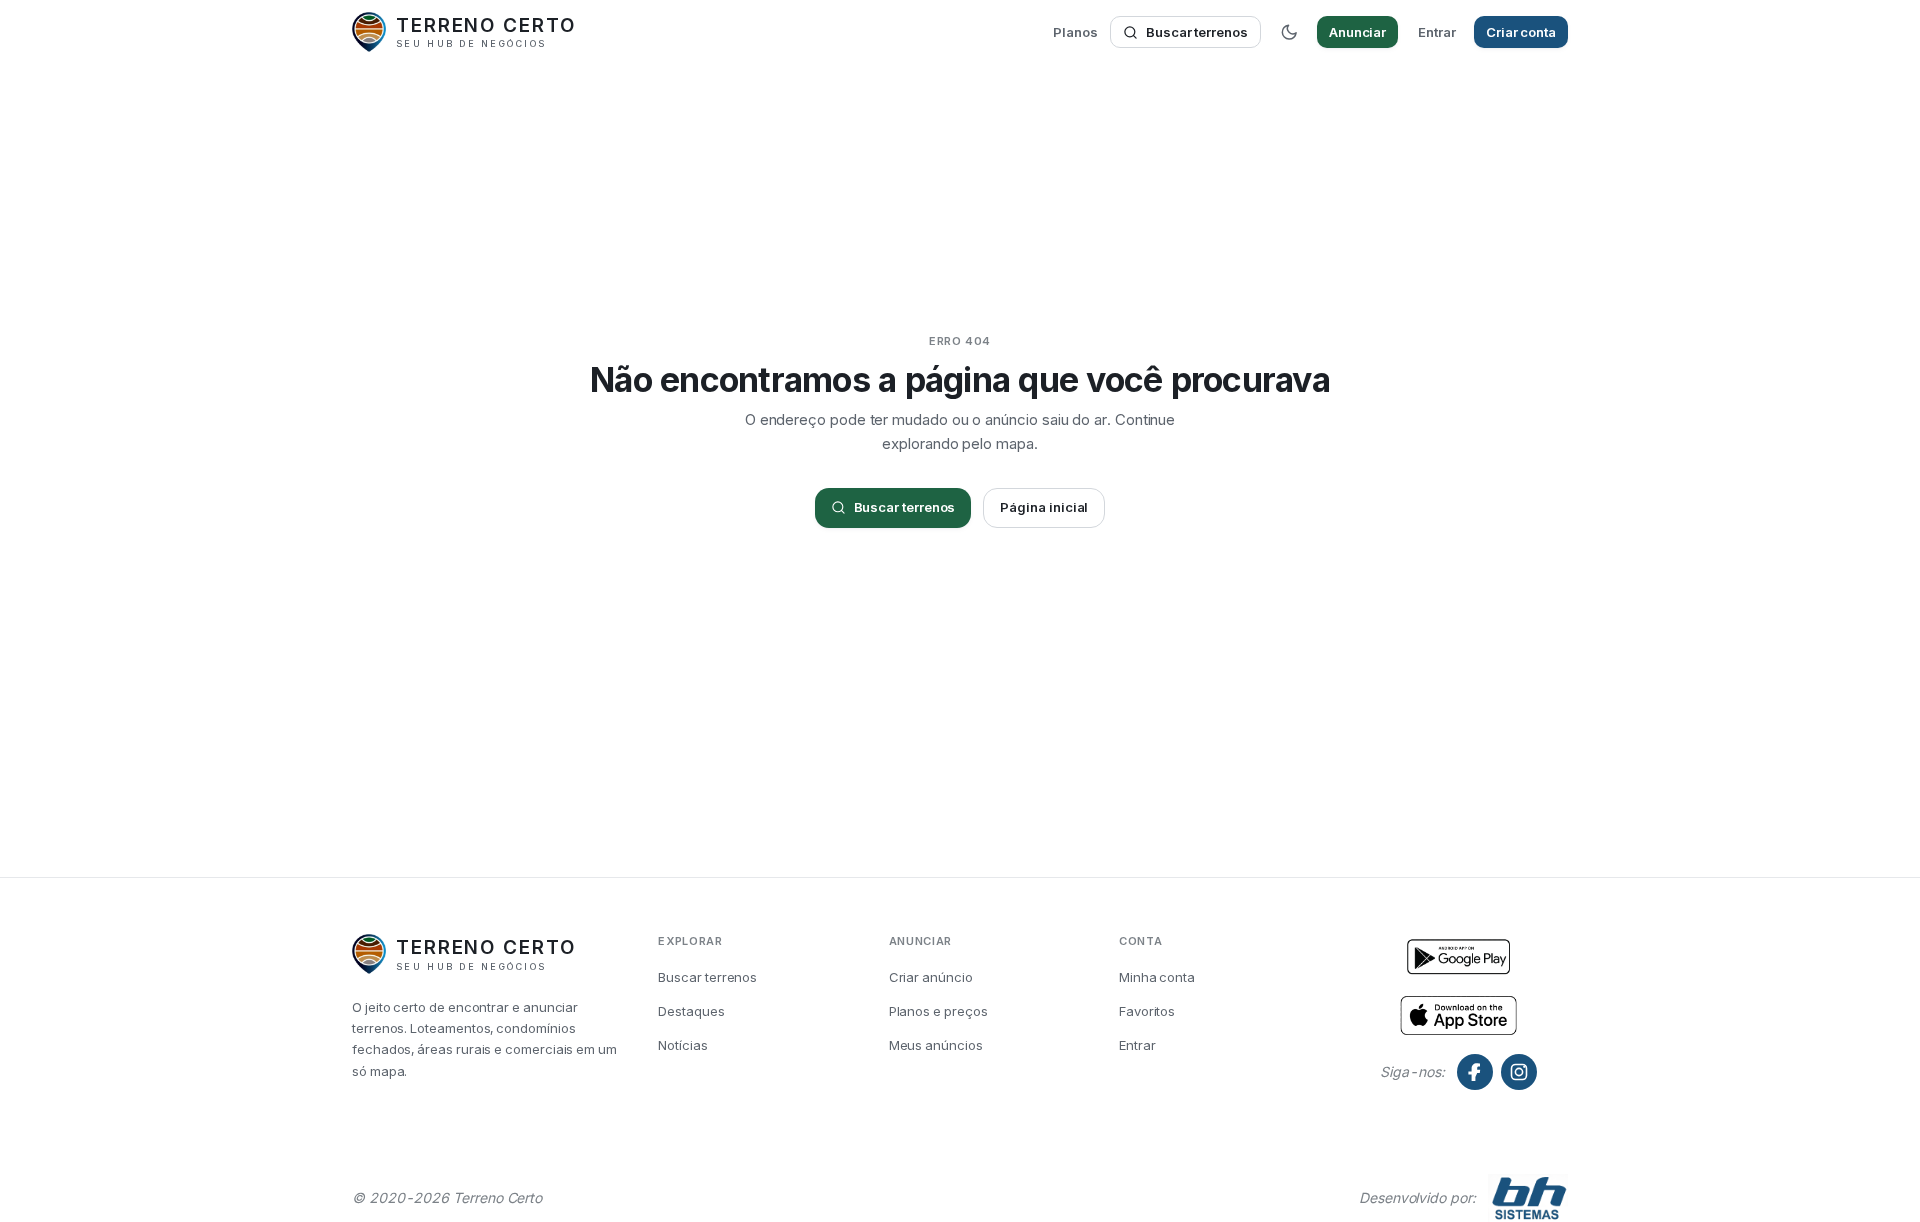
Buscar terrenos (1197, 32)
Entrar (1437, 32)
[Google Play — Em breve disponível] (1458, 1014)
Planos (1075, 32)
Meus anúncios (936, 1045)
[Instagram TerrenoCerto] (1519, 1072)
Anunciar (1357, 32)
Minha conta (1157, 977)
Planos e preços (938, 1011)
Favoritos (1147, 1011)
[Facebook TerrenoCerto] (1475, 1072)
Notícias (682, 1045)
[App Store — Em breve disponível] (1459, 958)
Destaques (691, 1011)
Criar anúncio (931, 977)
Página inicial (1044, 507)
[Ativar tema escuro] (1289, 32)
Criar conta (1521, 32)
